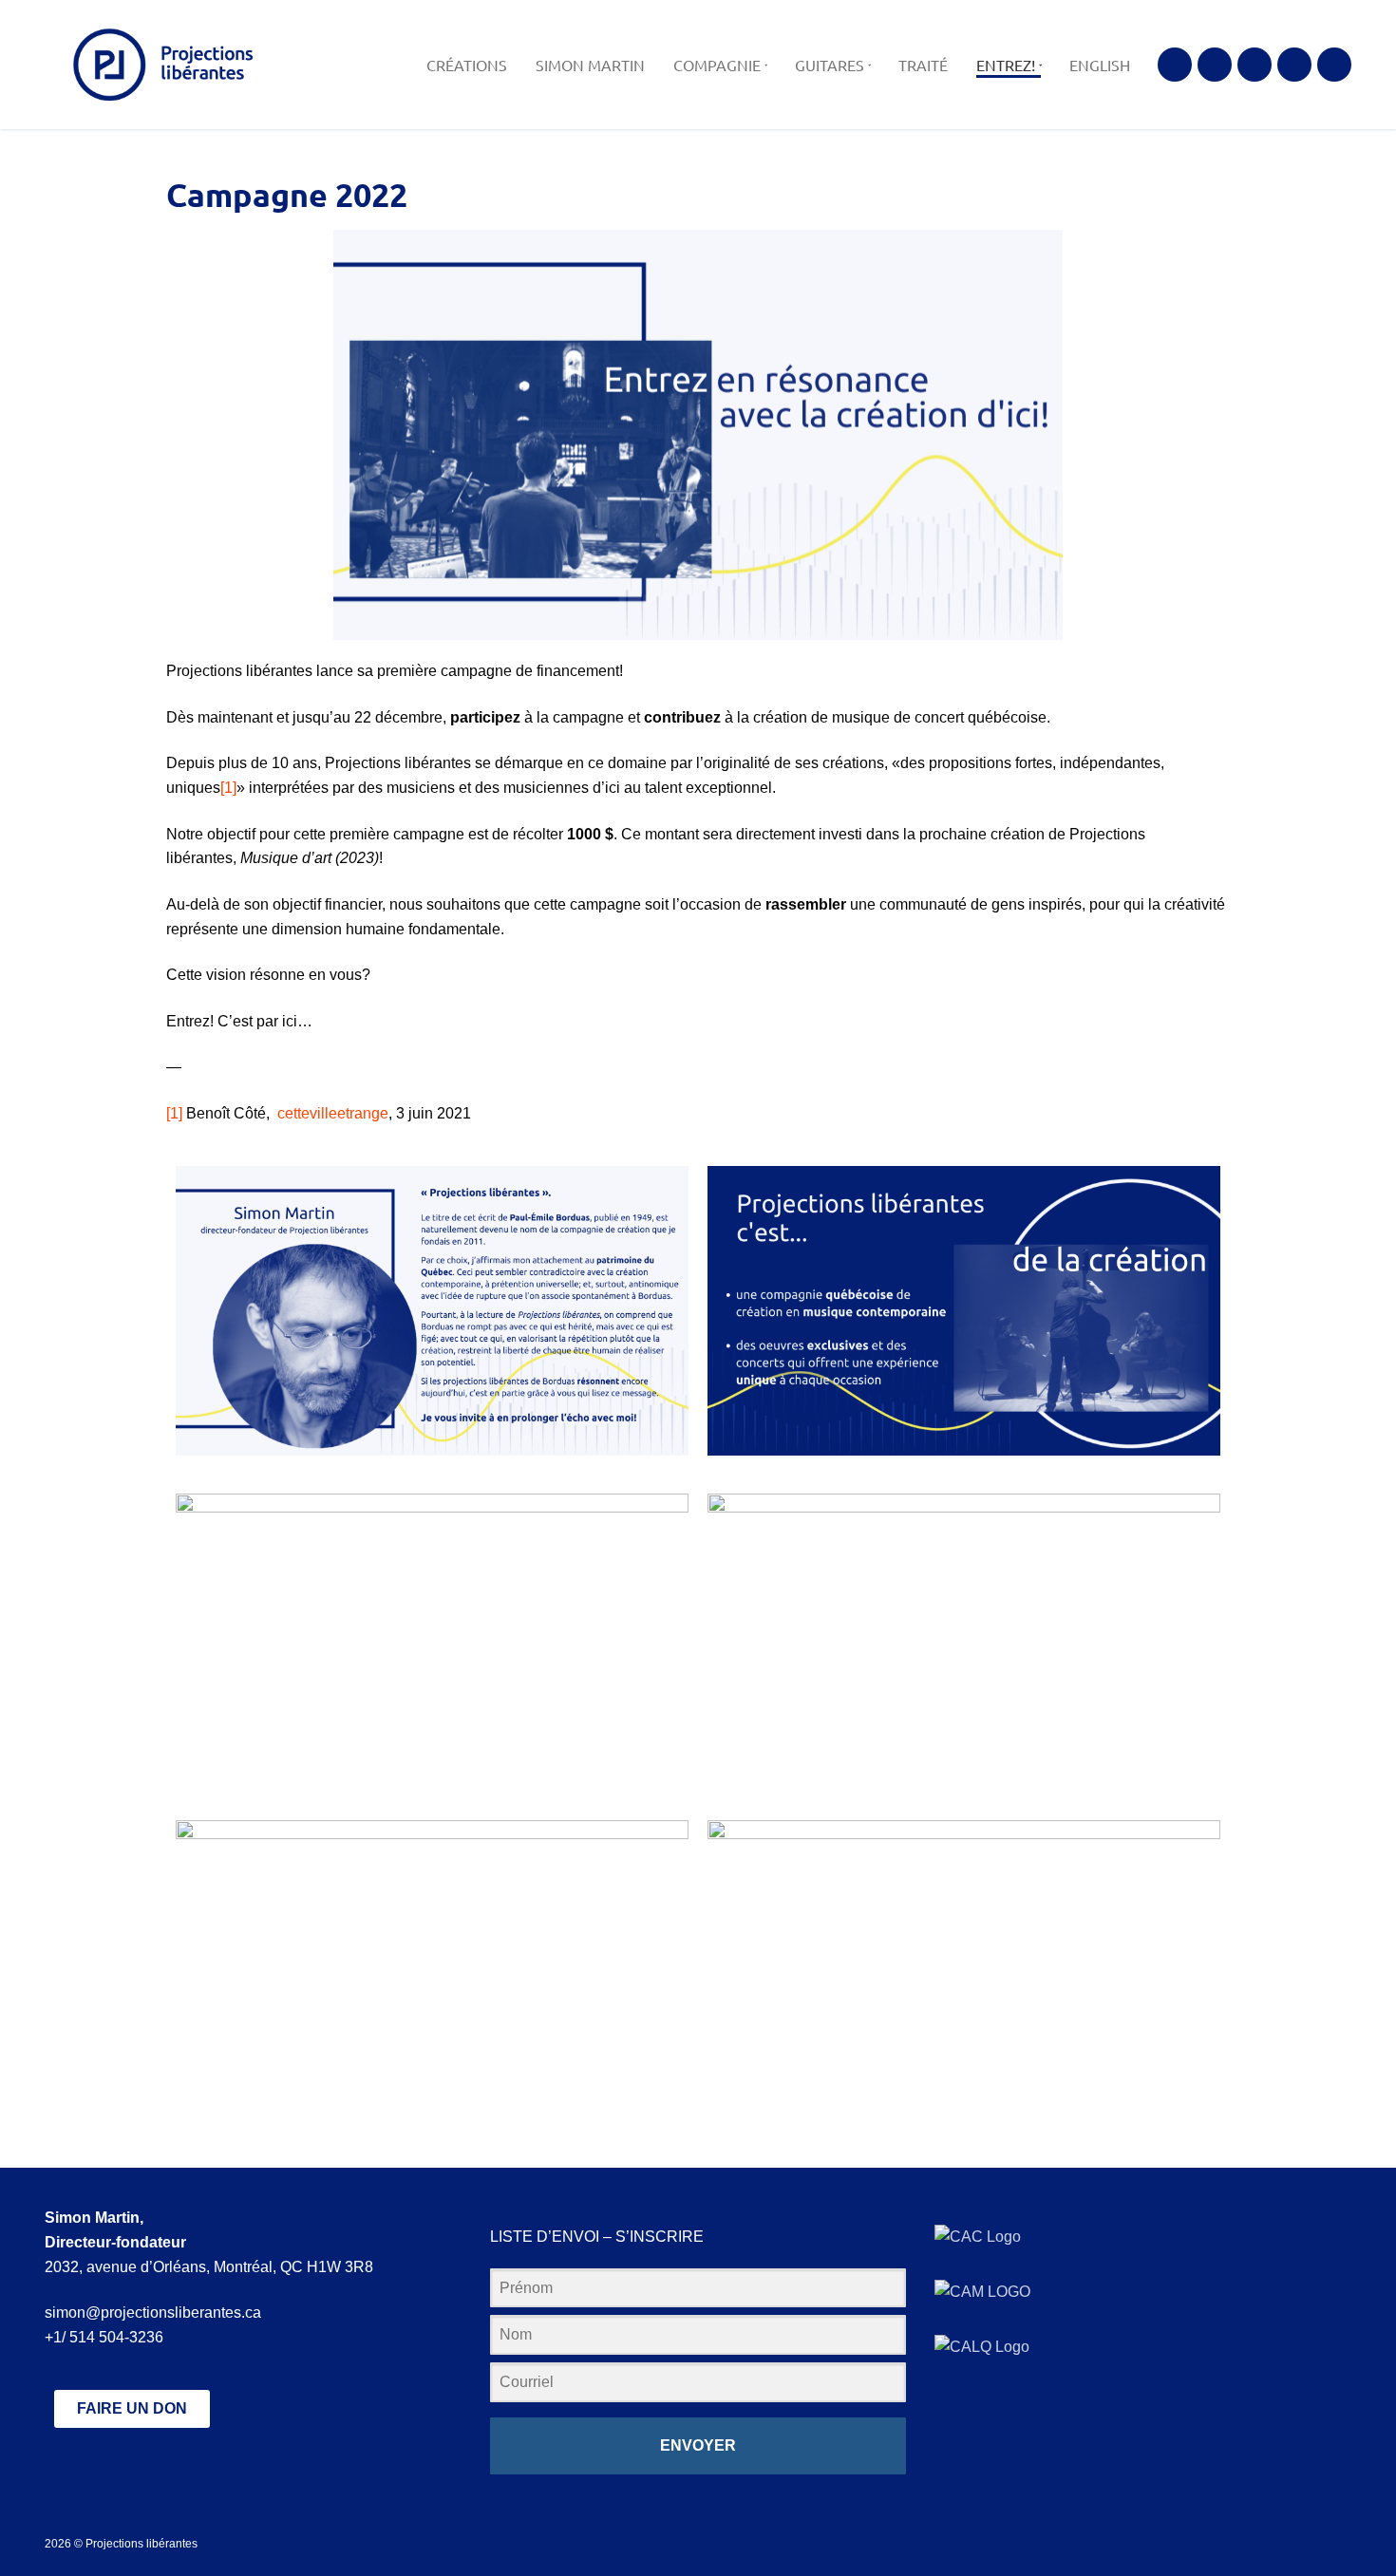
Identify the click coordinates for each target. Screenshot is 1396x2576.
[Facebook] (1175, 65)
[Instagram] (1215, 65)
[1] (228, 788)
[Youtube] (1255, 65)
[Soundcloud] (1294, 65)
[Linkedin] (1334, 65)
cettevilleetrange (333, 1113)
